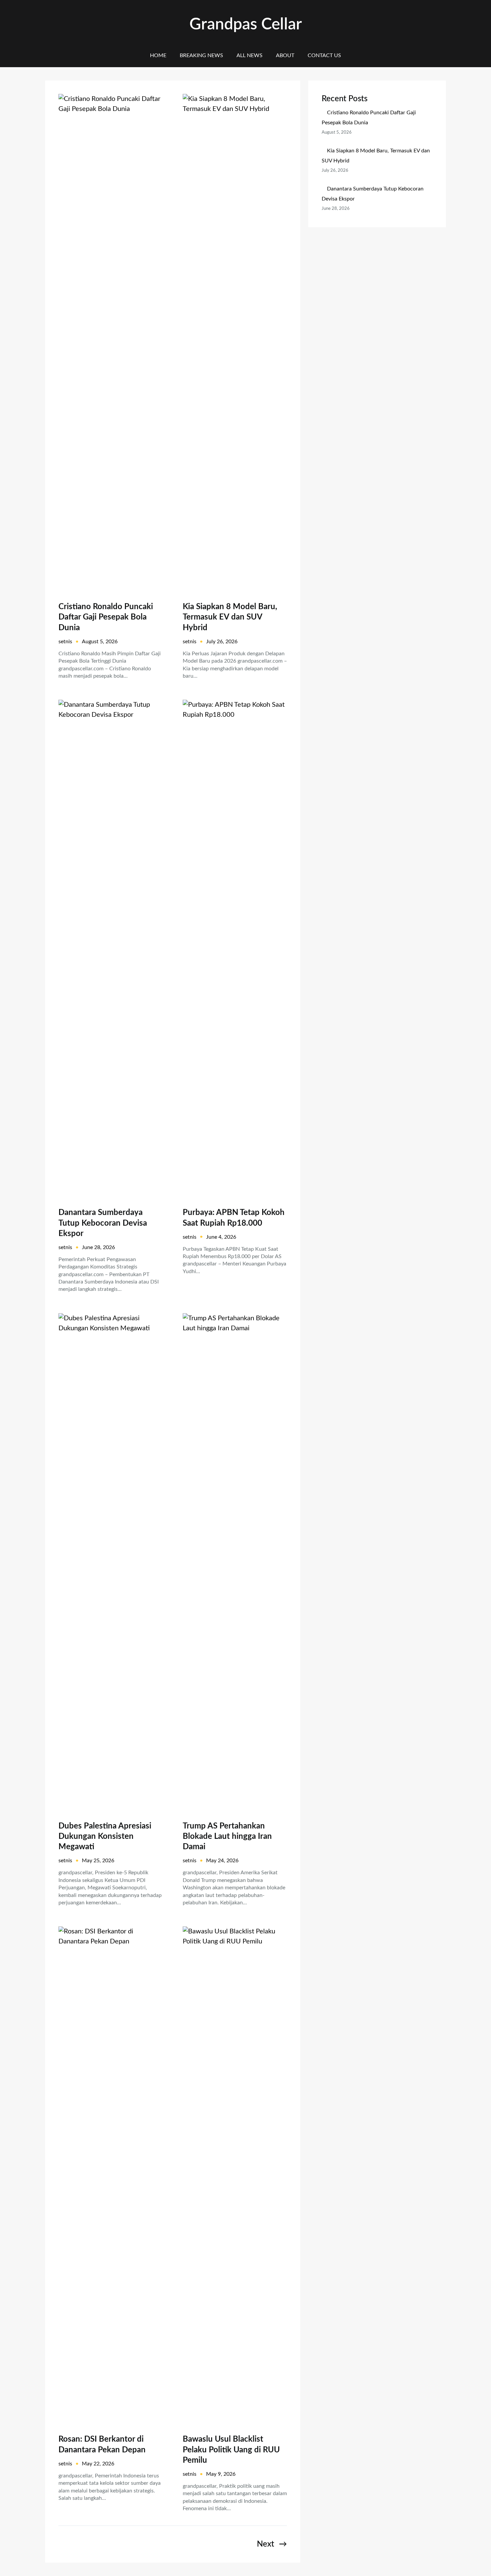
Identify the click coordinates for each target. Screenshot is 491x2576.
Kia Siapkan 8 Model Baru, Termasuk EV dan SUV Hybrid (230, 617)
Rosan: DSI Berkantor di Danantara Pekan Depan (102, 2445)
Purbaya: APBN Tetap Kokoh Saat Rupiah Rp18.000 (234, 1218)
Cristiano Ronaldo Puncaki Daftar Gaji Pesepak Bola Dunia (106, 617)
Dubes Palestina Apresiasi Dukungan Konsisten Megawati (105, 1837)
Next (272, 2544)
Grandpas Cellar (246, 24)
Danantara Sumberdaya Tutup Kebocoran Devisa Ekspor (103, 1223)
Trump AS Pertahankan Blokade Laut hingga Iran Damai (227, 1837)
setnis (65, 642)
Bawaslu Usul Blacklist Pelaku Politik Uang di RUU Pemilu (231, 2450)
